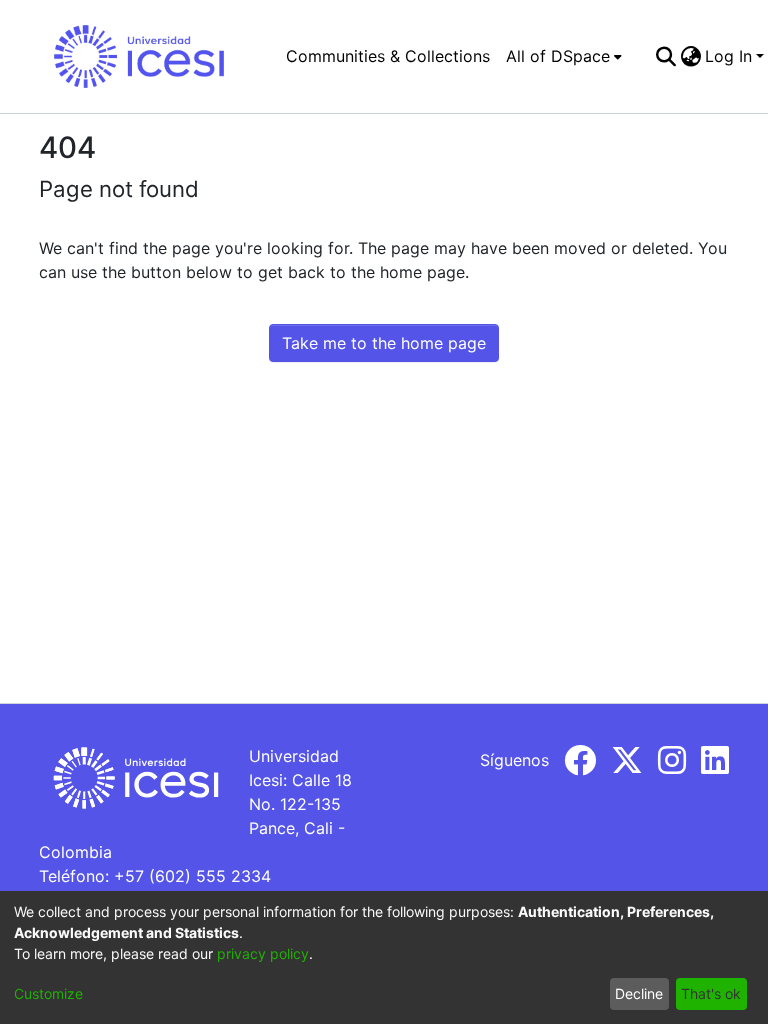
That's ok (711, 993)
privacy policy (263, 953)
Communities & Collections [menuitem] (388, 56)
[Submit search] (665, 56)
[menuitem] (564, 56)
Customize (48, 993)
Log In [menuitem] (728, 56)
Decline (639, 993)
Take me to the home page (384, 343)
